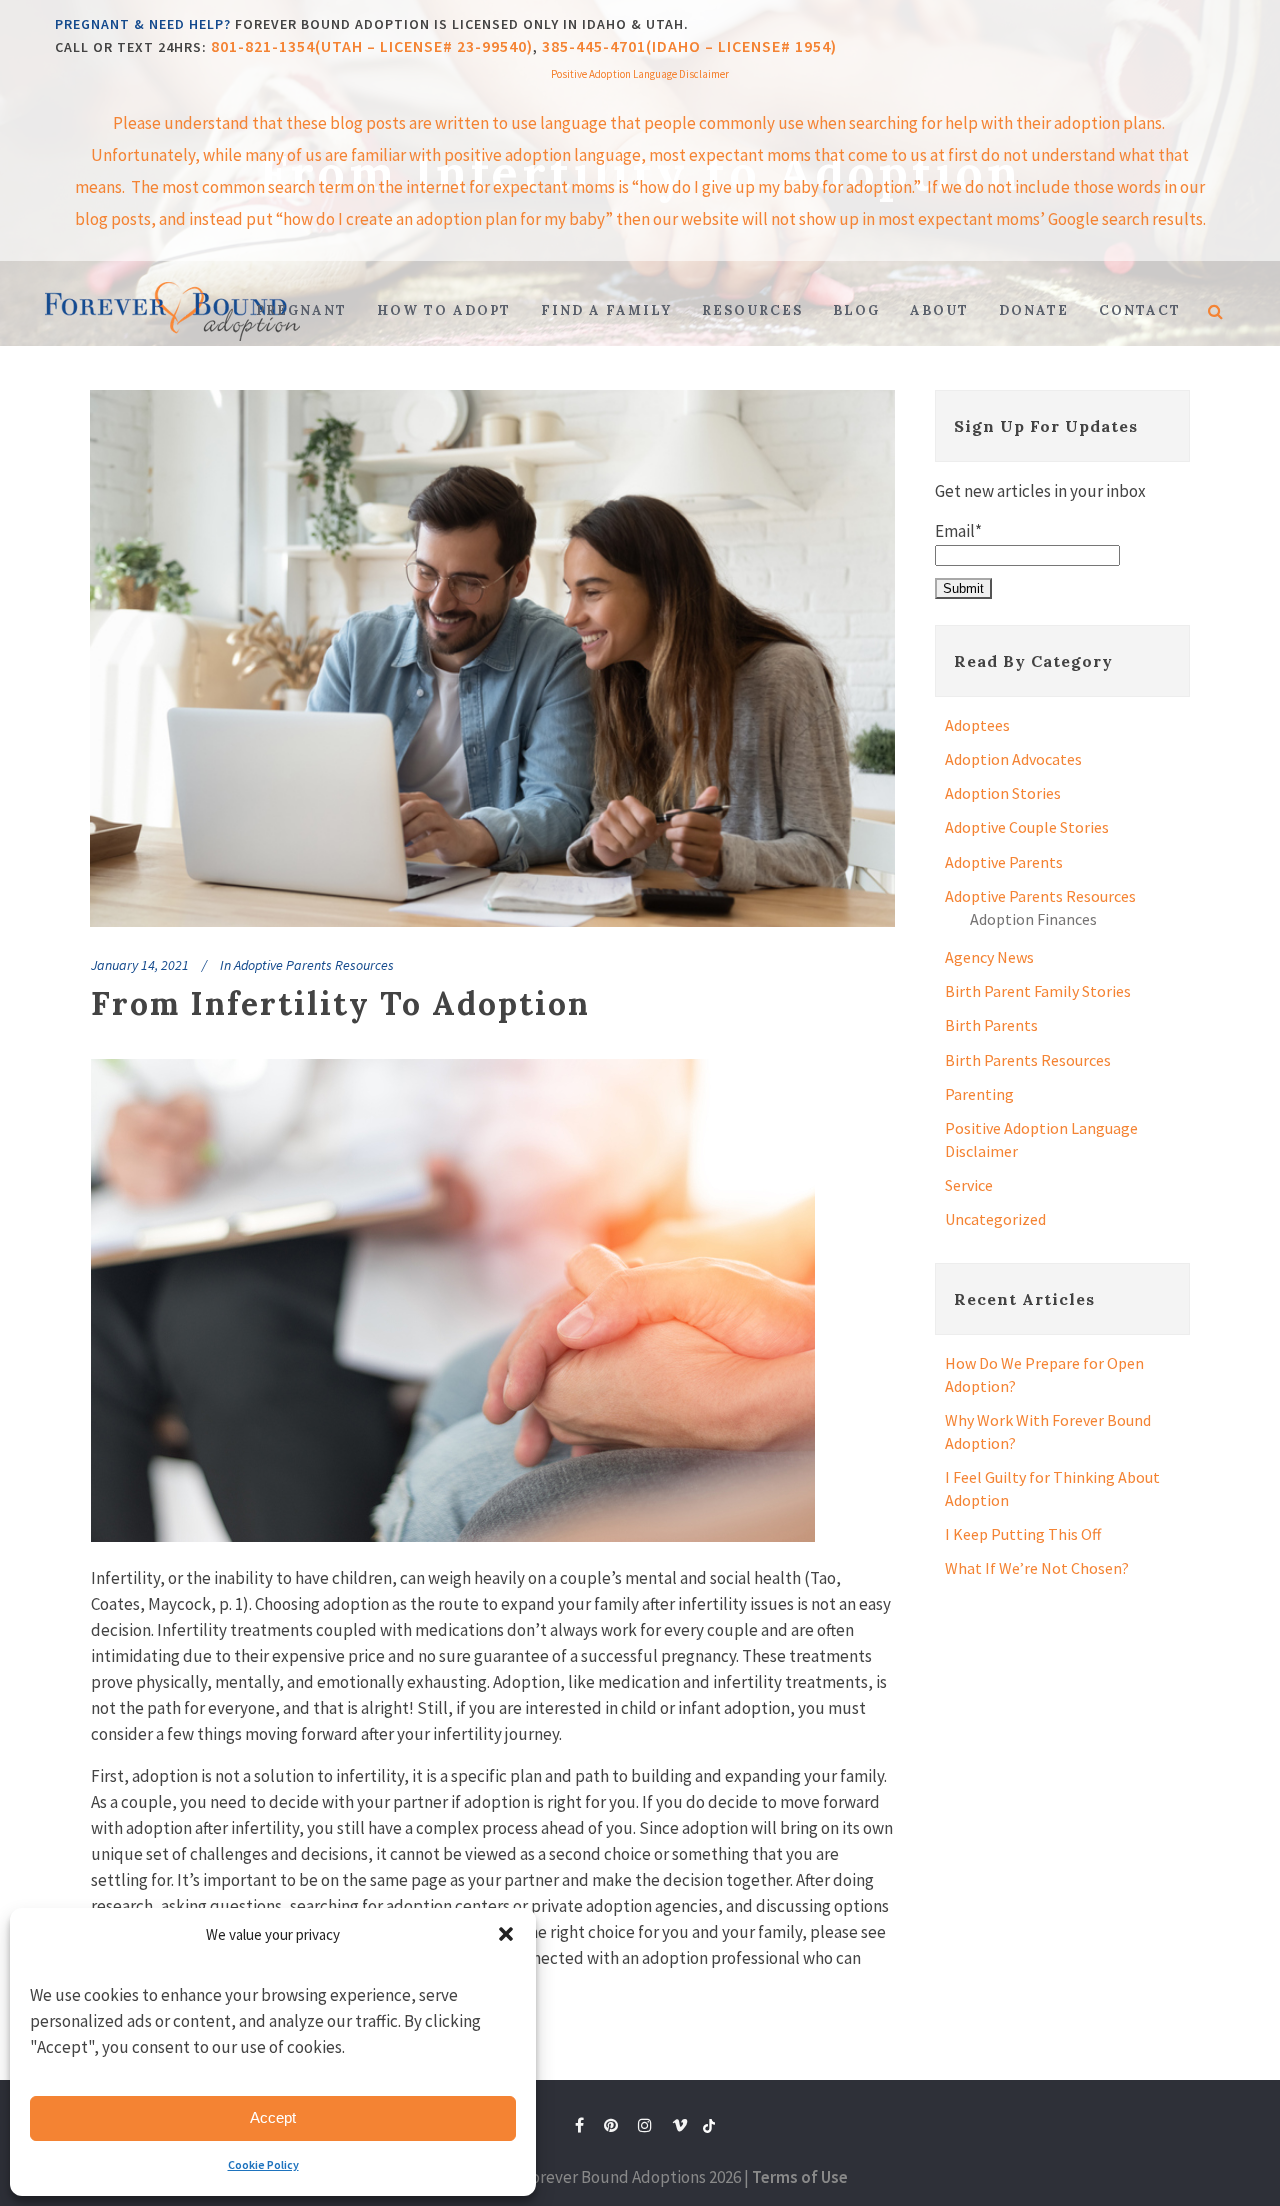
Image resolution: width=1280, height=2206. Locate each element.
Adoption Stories (1003, 793)
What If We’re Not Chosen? (1037, 1568)
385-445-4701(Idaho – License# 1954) (689, 46)
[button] (506, 1934)
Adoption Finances (1033, 919)
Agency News (989, 957)
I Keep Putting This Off (1023, 1534)
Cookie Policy (263, 2164)
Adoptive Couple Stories (1027, 827)
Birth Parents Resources (1028, 1060)
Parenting (979, 1094)
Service (969, 1185)
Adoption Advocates (1013, 759)
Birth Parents (991, 1025)
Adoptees (977, 725)
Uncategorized (995, 1219)
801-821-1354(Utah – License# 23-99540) (372, 46)
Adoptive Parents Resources (314, 965)
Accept (273, 2117)
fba (709, 2129)
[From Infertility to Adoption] (492, 658)
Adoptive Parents (1004, 862)
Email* (958, 531)
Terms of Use (800, 2177)
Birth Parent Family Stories (1038, 991)
